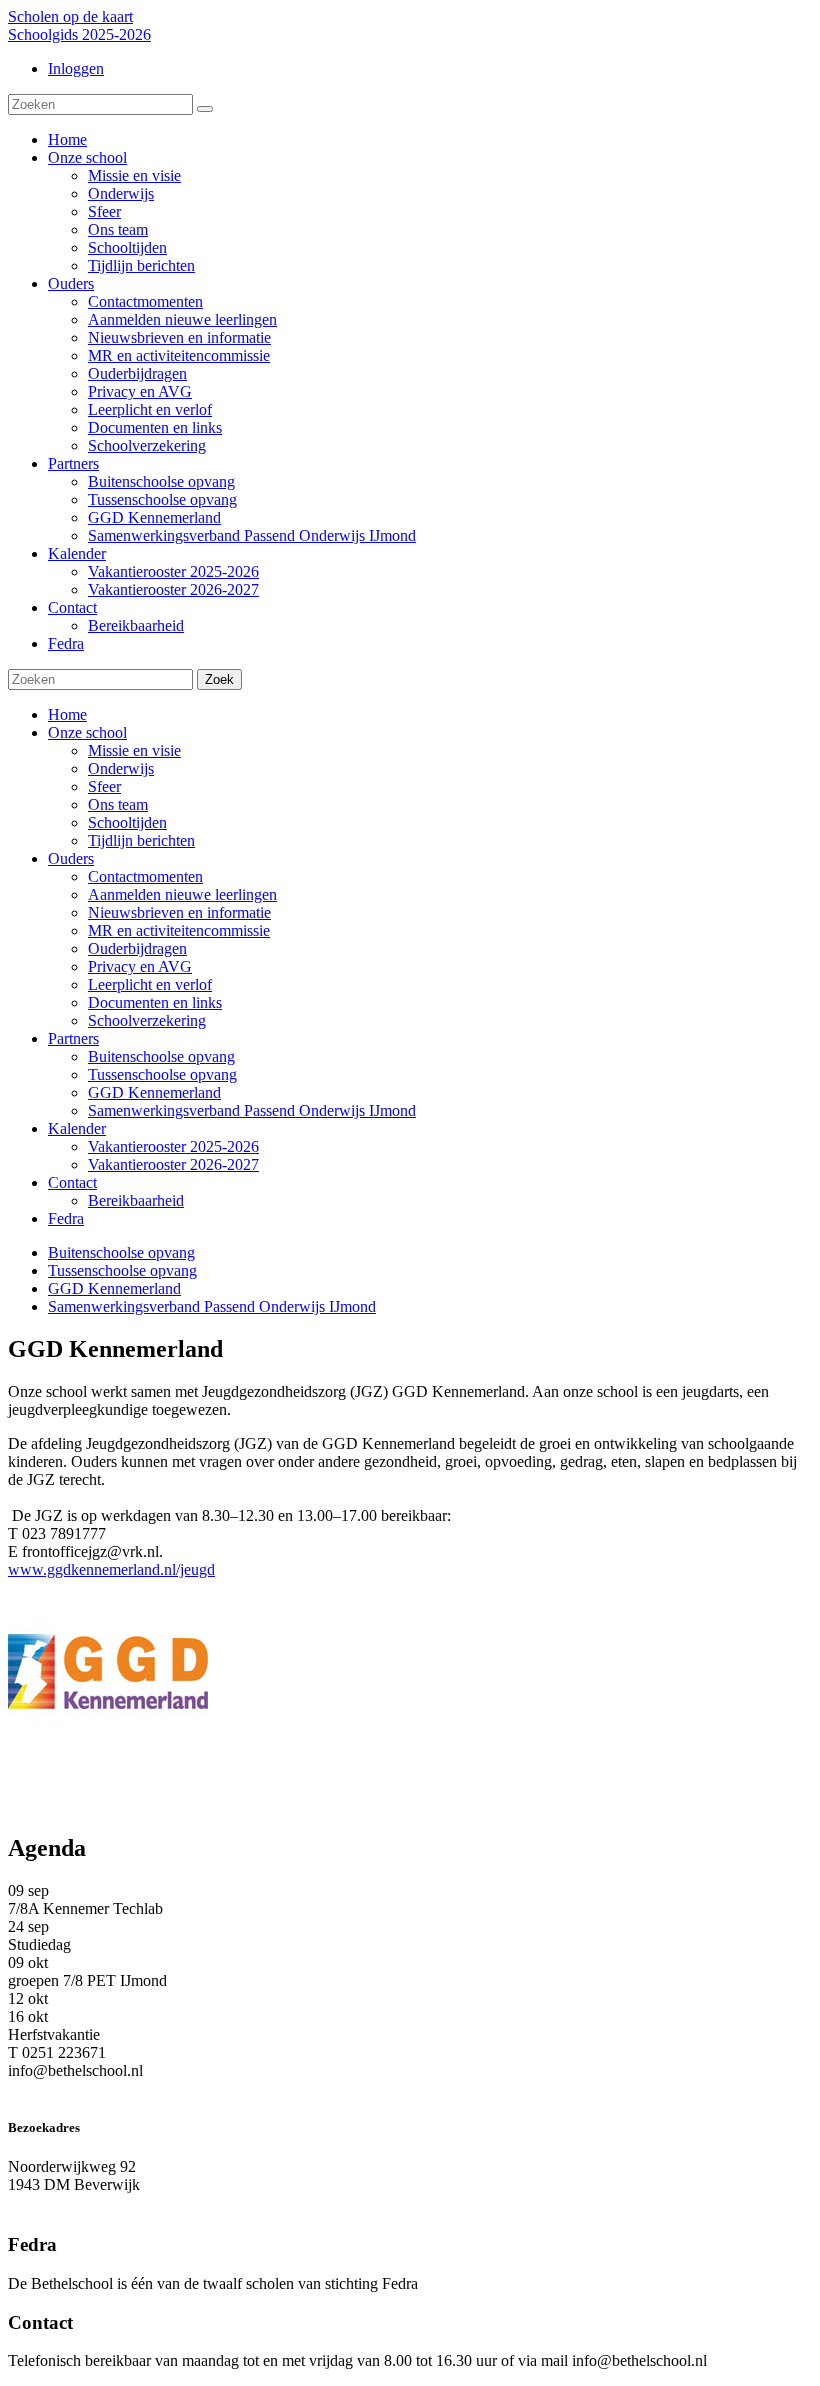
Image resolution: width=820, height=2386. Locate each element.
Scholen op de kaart (70, 16)
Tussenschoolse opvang (162, 1074)
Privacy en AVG (140, 966)
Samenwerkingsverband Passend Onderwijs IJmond (252, 1110)
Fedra (66, 1218)
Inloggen (76, 68)
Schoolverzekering (147, 1020)
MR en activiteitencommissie (179, 930)
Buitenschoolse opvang (161, 1056)
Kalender (77, 1128)
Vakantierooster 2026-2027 (173, 1164)
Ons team (118, 804)
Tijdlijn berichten (141, 840)
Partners (73, 1038)
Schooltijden (127, 822)
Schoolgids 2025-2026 (79, 34)
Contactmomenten (145, 876)
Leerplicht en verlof (150, 984)
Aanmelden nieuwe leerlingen (182, 894)
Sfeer (104, 786)
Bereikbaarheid (136, 1200)
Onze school (87, 732)
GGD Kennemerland (154, 1092)
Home (67, 714)
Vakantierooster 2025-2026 (173, 1146)
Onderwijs (121, 768)
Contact (72, 1182)
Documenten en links (155, 1002)
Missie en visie (134, 750)
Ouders (71, 858)
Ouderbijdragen (137, 948)
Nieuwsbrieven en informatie (179, 912)
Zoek (219, 679)
